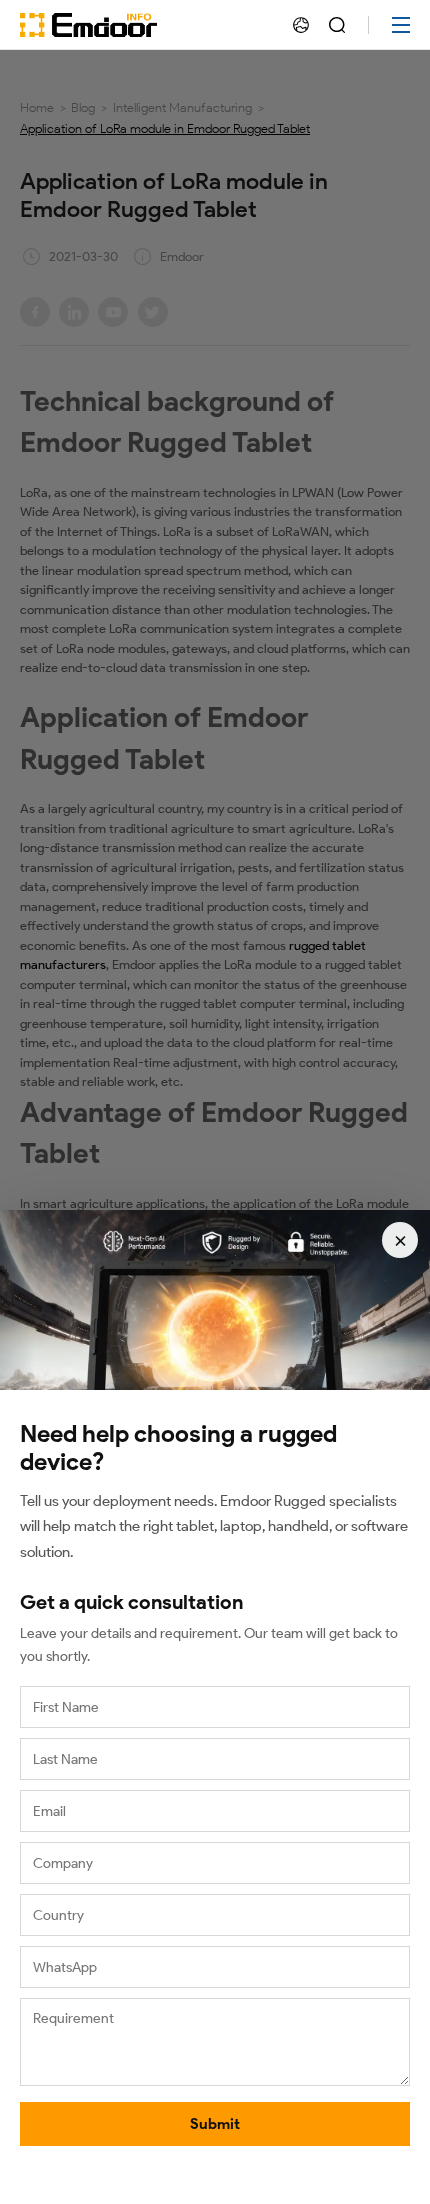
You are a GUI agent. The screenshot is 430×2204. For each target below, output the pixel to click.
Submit (215, 2124)
